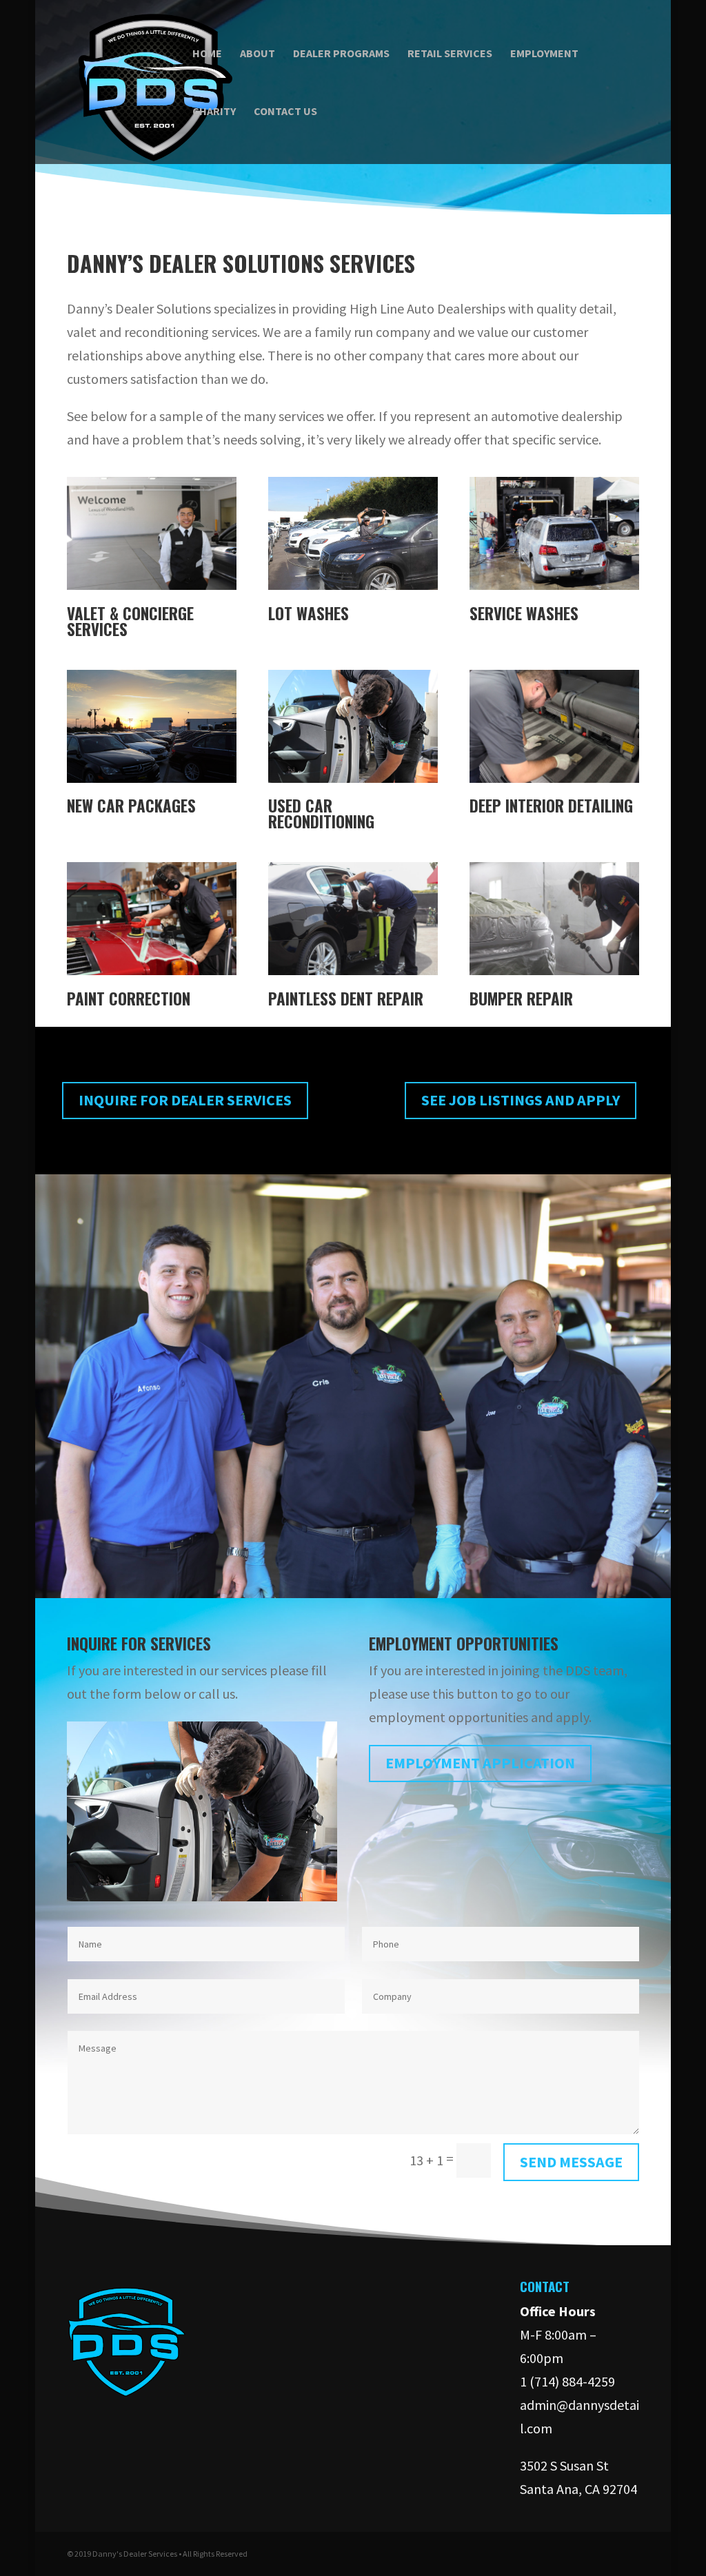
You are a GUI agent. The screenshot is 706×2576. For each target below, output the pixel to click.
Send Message (571, 2162)
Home (207, 54)
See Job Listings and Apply (521, 1100)
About (258, 54)
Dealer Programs (341, 54)
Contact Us (285, 112)
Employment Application (480, 1763)
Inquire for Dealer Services (185, 1100)
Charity (214, 112)
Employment (544, 54)
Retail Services (450, 54)
